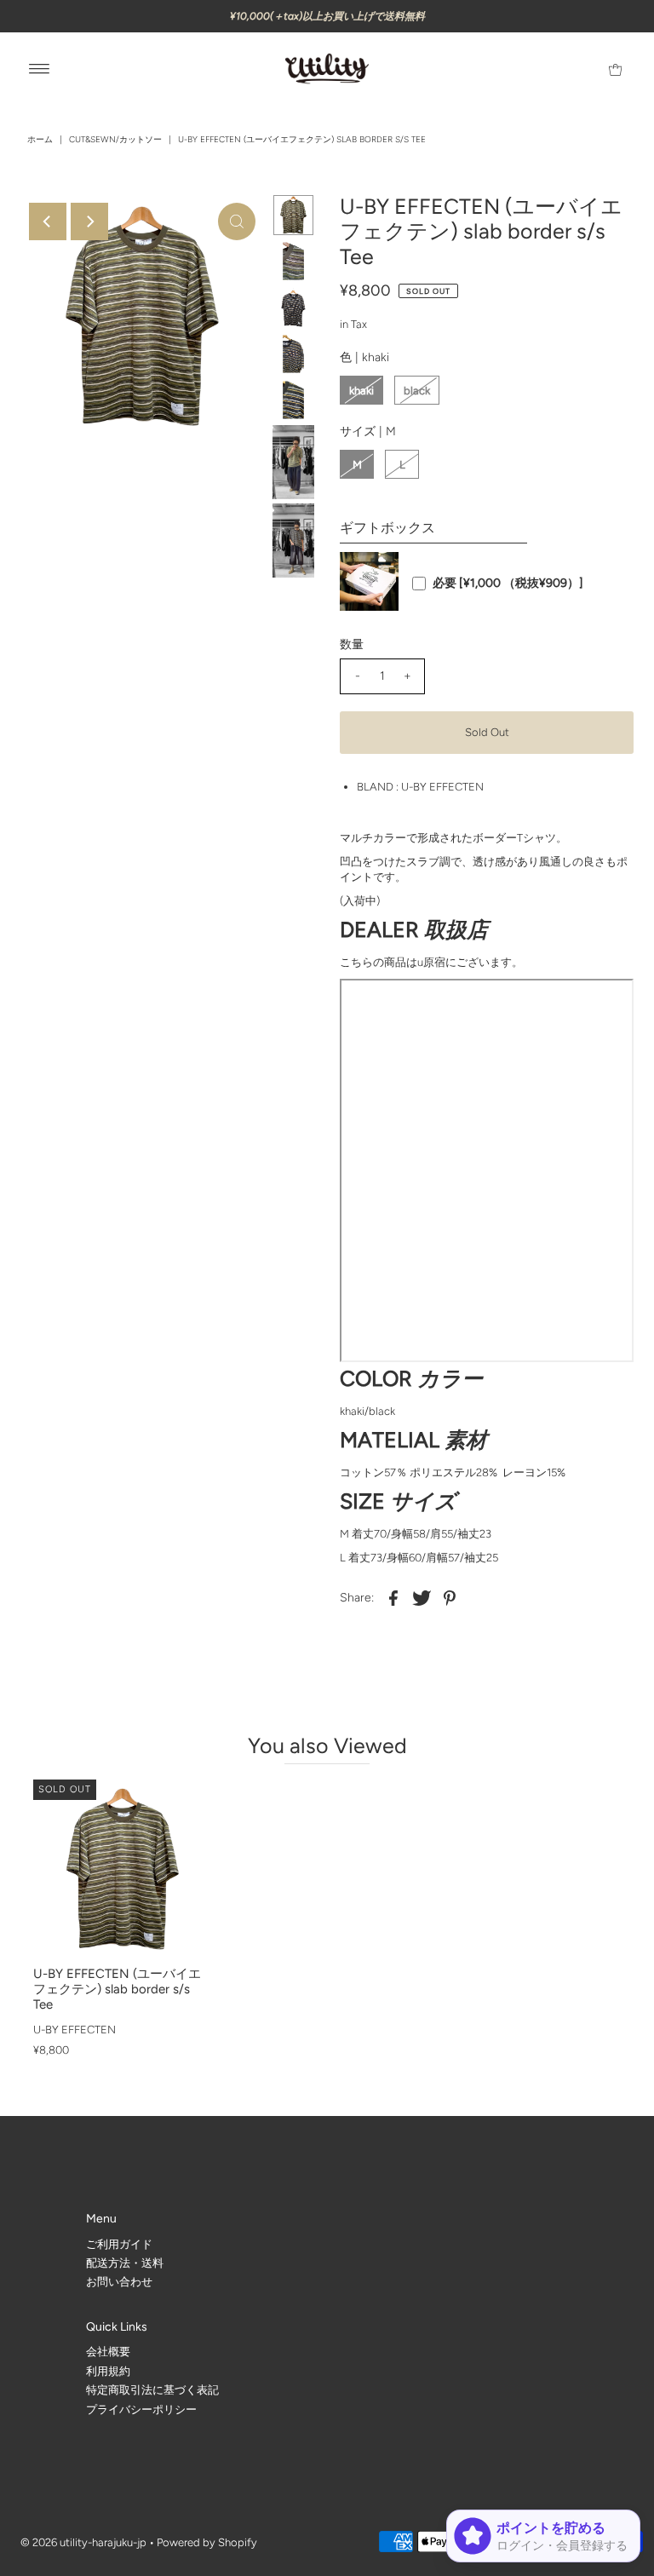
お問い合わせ (119, 2282)
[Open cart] (615, 69)
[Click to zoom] (237, 221)
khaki (361, 391)
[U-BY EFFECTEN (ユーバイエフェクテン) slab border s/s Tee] (123, 1869)
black (417, 391)
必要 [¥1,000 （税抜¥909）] (508, 584)
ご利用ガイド (119, 2244)
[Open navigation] (40, 69)
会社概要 (108, 2352)
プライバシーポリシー (141, 2409)
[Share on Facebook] (393, 1597)
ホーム (40, 139)
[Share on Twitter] (422, 1597)
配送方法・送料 (125, 2263)
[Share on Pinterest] (450, 1597)
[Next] (89, 221)
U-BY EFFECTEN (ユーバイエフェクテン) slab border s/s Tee (117, 1989)
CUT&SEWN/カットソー (115, 139)
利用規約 (108, 2371)
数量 (352, 644)
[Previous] (48, 221)
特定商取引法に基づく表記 (152, 2390)
